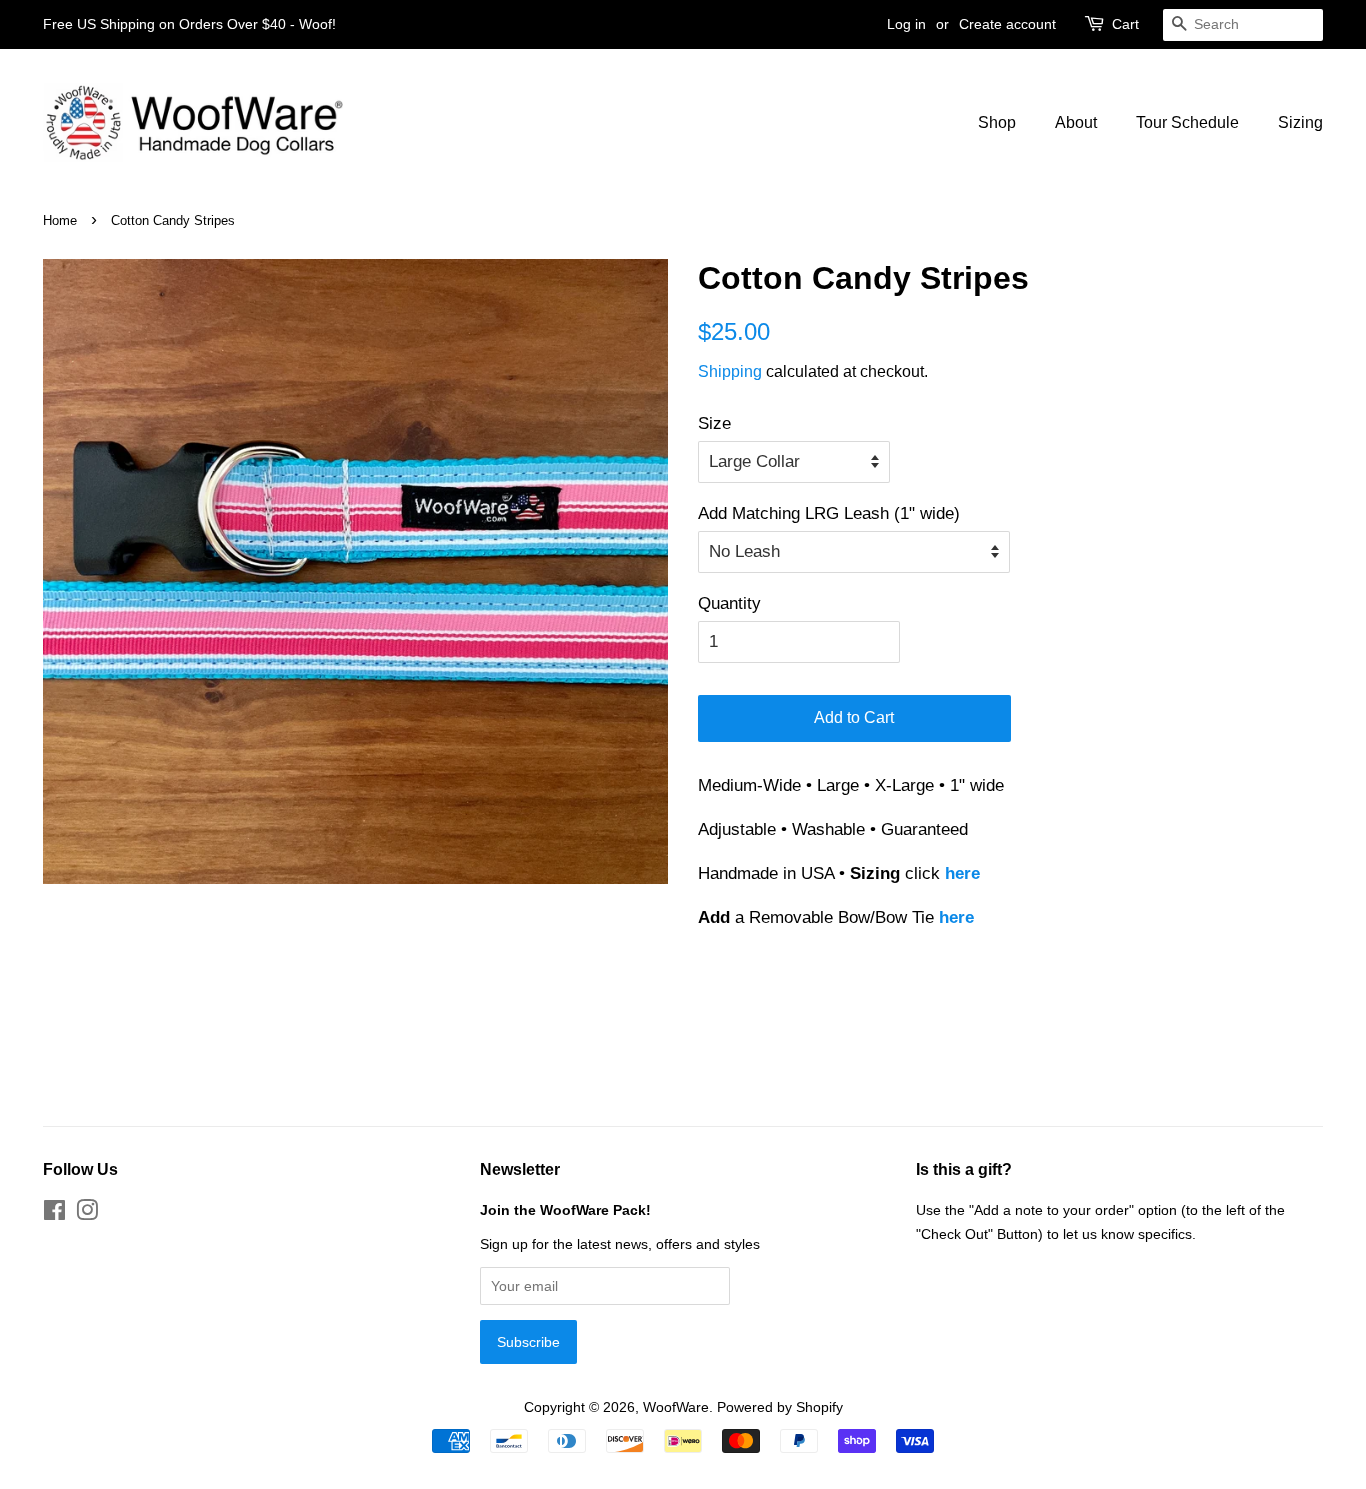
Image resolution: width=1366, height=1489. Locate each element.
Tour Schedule (1187, 122)
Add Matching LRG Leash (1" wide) (829, 513)
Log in (906, 24)
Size (714, 423)
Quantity (729, 603)
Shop (997, 122)
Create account (1007, 24)
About (1076, 122)
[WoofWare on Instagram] (87, 1214)
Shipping (730, 371)
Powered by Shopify (780, 1407)
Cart (1125, 24)
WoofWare (676, 1407)
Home (60, 220)
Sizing (1300, 122)
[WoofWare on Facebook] (54, 1214)
